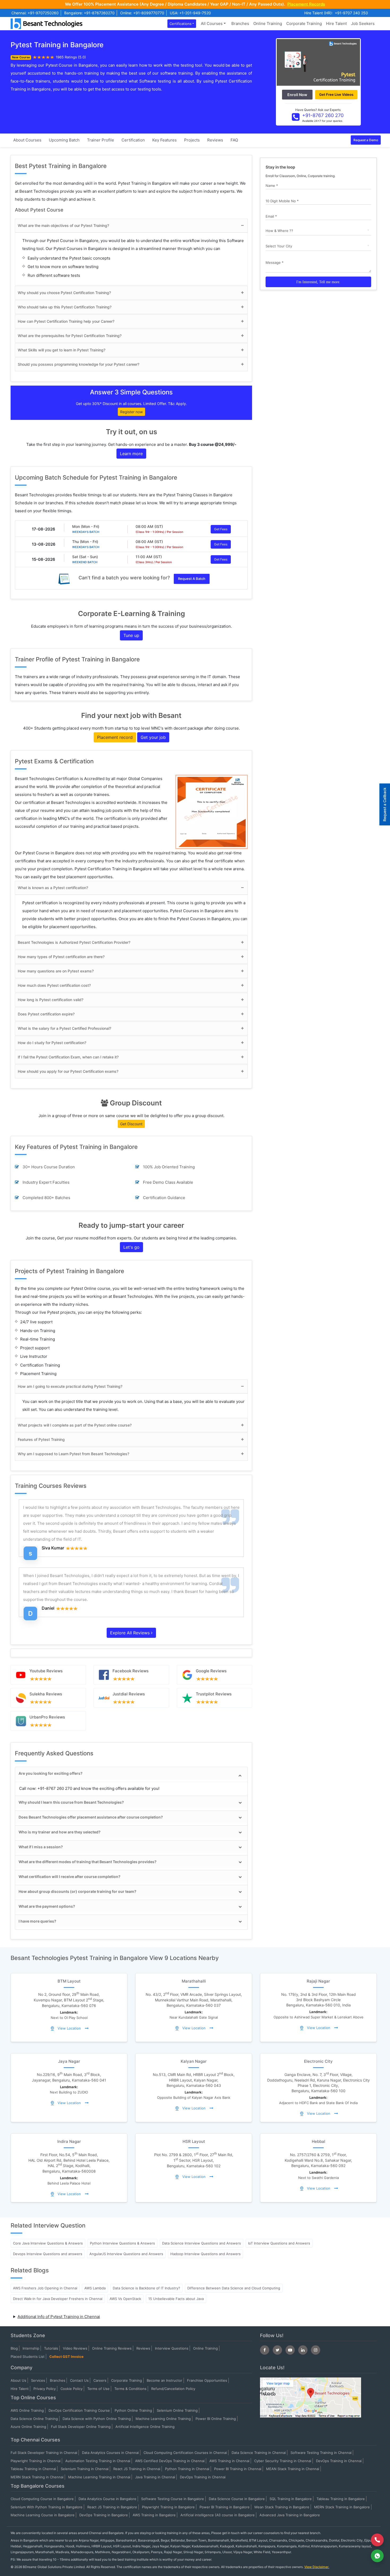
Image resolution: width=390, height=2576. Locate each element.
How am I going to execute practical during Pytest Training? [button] (70, 1386)
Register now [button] (131, 412)
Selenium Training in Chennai (85, 2469)
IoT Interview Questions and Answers (279, 2243)
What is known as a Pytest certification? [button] (53, 888)
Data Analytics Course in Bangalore (107, 2499)
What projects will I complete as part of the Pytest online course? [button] (75, 1425)
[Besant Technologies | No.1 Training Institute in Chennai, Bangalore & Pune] (48, 23)
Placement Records (306, 4)
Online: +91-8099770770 (142, 13)
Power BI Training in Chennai (238, 2469)
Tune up (131, 635)
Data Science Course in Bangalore (237, 2499)
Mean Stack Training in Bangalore (282, 2507)
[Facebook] (265, 2350)
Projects (192, 140)
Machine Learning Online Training (163, 2419)
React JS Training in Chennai (137, 2469)
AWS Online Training (27, 2410)
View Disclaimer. (317, 2567)
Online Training (268, 23)
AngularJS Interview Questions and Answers (126, 2254)
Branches (240, 23)
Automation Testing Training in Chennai (98, 2461)
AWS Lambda (95, 2288)
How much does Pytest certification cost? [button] (54, 985)
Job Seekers (363, 23)
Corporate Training (304, 23)
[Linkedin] (303, 2350)
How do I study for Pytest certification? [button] (52, 1043)
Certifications (181, 24)
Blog (14, 2348)
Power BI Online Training (216, 2419)
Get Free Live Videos (336, 94)
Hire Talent (336, 23)
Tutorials (51, 2348)
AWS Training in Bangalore (154, 2515)
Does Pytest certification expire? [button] (46, 1014)
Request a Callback (385, 804)
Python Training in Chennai (187, 2469)
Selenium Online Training (177, 2410)
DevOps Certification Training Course (79, 2410)
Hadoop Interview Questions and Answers (205, 2254)
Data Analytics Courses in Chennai (110, 2453)
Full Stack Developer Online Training (81, 2427)
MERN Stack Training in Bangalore (342, 2507)
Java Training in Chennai (155, 2477)
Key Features (164, 140)
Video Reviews (75, 2348)
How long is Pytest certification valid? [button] (51, 1000)
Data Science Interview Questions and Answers (201, 2243)
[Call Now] (377, 2540)
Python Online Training (133, 2410)
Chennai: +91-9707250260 (35, 13)
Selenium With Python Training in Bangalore (47, 2507)
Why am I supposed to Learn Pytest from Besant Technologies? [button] (73, 1454)
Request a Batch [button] (192, 579)
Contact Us (79, 2380)
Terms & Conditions (130, 2389)
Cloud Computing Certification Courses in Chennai (185, 2453)
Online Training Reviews (112, 2348)
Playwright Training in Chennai (36, 2461)
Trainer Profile (101, 140)
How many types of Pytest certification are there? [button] (61, 957)
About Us (18, 2380)
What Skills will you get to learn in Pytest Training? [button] (62, 350)
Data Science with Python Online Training (97, 2419)
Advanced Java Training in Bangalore (290, 2515)
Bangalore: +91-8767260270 (89, 13)
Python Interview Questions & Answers (122, 2243)
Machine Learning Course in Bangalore (43, 2515)
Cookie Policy (71, 2389)
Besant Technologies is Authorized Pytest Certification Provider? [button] (74, 942)
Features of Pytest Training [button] (41, 1439)
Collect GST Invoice (66, 2357)
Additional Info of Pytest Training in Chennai (59, 2317)
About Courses (27, 140)
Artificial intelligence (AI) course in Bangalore (218, 2515)
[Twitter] (277, 2350)
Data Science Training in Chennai (259, 2453)
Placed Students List (28, 2357)
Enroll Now (297, 95)
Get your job (153, 737)
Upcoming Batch (64, 140)
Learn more (131, 454)
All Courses (212, 23)
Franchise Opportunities (207, 2380)
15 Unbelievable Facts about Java (176, 2299)
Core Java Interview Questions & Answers (48, 2243)
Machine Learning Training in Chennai (99, 2477)
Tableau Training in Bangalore (341, 2499)
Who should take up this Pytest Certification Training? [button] (65, 307)
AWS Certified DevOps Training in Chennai (170, 2461)
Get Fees (221, 529)
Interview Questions (172, 2348)
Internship (31, 2348)
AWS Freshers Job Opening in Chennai (45, 2288)
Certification (133, 140)
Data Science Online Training (34, 2419)
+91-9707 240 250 (351, 13)
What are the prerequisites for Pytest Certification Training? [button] (70, 336)
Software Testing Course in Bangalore (173, 2499)
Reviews (215, 140)
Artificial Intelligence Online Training (145, 2427)
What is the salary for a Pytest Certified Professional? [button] (64, 1028)
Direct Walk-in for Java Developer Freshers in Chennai (58, 2299)
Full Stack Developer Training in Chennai (44, 2453)
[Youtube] (290, 2350)
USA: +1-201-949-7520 (190, 13)
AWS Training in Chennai (229, 2461)
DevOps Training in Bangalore (104, 2515)
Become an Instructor (164, 2380)
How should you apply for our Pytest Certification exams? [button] (68, 1071)
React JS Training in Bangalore (112, 2507)
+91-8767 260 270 (323, 115)
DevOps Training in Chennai (339, 2461)
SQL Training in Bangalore (291, 2499)
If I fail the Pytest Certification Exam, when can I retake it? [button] (68, 1057)
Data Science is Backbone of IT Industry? (146, 2288)
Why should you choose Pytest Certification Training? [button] (64, 293)
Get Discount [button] (131, 1124)
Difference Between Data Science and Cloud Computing (234, 2288)
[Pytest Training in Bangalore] (318, 62)
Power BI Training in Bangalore (225, 2507)
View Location (69, 2028)
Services (38, 2380)
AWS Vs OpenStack (125, 2299)
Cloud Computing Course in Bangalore (42, 2499)
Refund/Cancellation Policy (173, 2389)
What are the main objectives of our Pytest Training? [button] (63, 225)
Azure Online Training (28, 2427)
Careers (100, 2380)
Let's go (131, 1247)
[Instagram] (316, 2350)
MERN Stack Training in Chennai (37, 2477)
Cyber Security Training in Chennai (283, 2461)
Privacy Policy (45, 2389)
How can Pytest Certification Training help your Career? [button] (66, 321)
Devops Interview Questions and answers (48, 2254)
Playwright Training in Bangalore (168, 2507)
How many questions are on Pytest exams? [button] (56, 971)
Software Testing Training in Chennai (321, 2453)
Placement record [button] (115, 737)
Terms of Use (98, 2389)
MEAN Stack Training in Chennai (293, 2469)
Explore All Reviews (131, 1633)
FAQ (234, 140)
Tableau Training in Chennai (33, 2469)
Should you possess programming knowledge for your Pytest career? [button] (79, 364)
